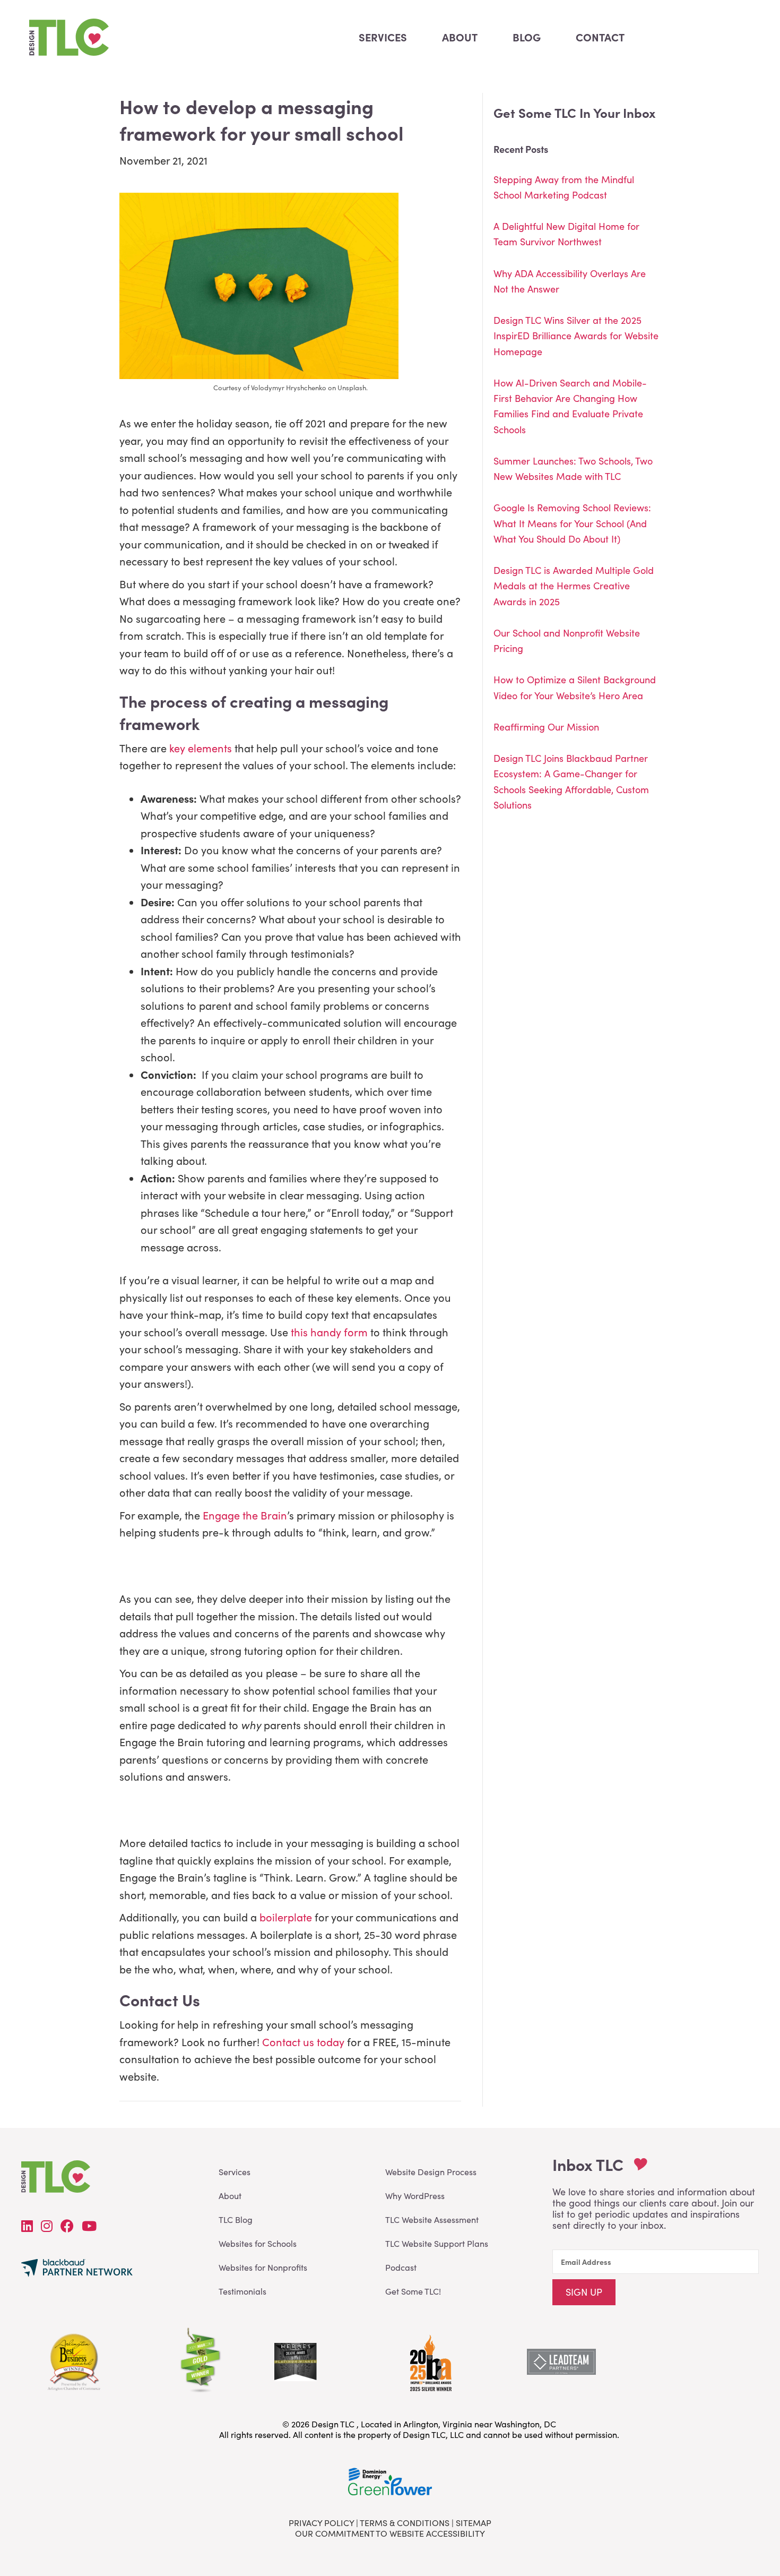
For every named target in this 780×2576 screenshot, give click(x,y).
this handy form (329, 1332)
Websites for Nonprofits (263, 2267)
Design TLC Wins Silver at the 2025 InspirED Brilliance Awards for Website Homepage (576, 336)
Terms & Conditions (405, 2523)
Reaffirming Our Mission (546, 727)
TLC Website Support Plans (437, 2243)
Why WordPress (415, 2196)
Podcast (401, 2267)
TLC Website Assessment (432, 2219)
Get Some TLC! (413, 2291)
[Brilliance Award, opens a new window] (430, 2360)
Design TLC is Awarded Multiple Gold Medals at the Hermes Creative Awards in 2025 (574, 586)
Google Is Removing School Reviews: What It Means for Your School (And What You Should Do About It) (572, 523)
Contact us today (303, 2042)
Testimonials (242, 2291)
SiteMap (474, 2523)
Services (235, 2172)
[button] (584, 2292)
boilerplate (284, 1917)
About (230, 2196)
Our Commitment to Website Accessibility (390, 2533)
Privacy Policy (321, 2523)
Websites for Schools (258, 2243)
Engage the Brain (245, 1515)
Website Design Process (431, 2172)
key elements (201, 748)
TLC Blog (236, 2219)
